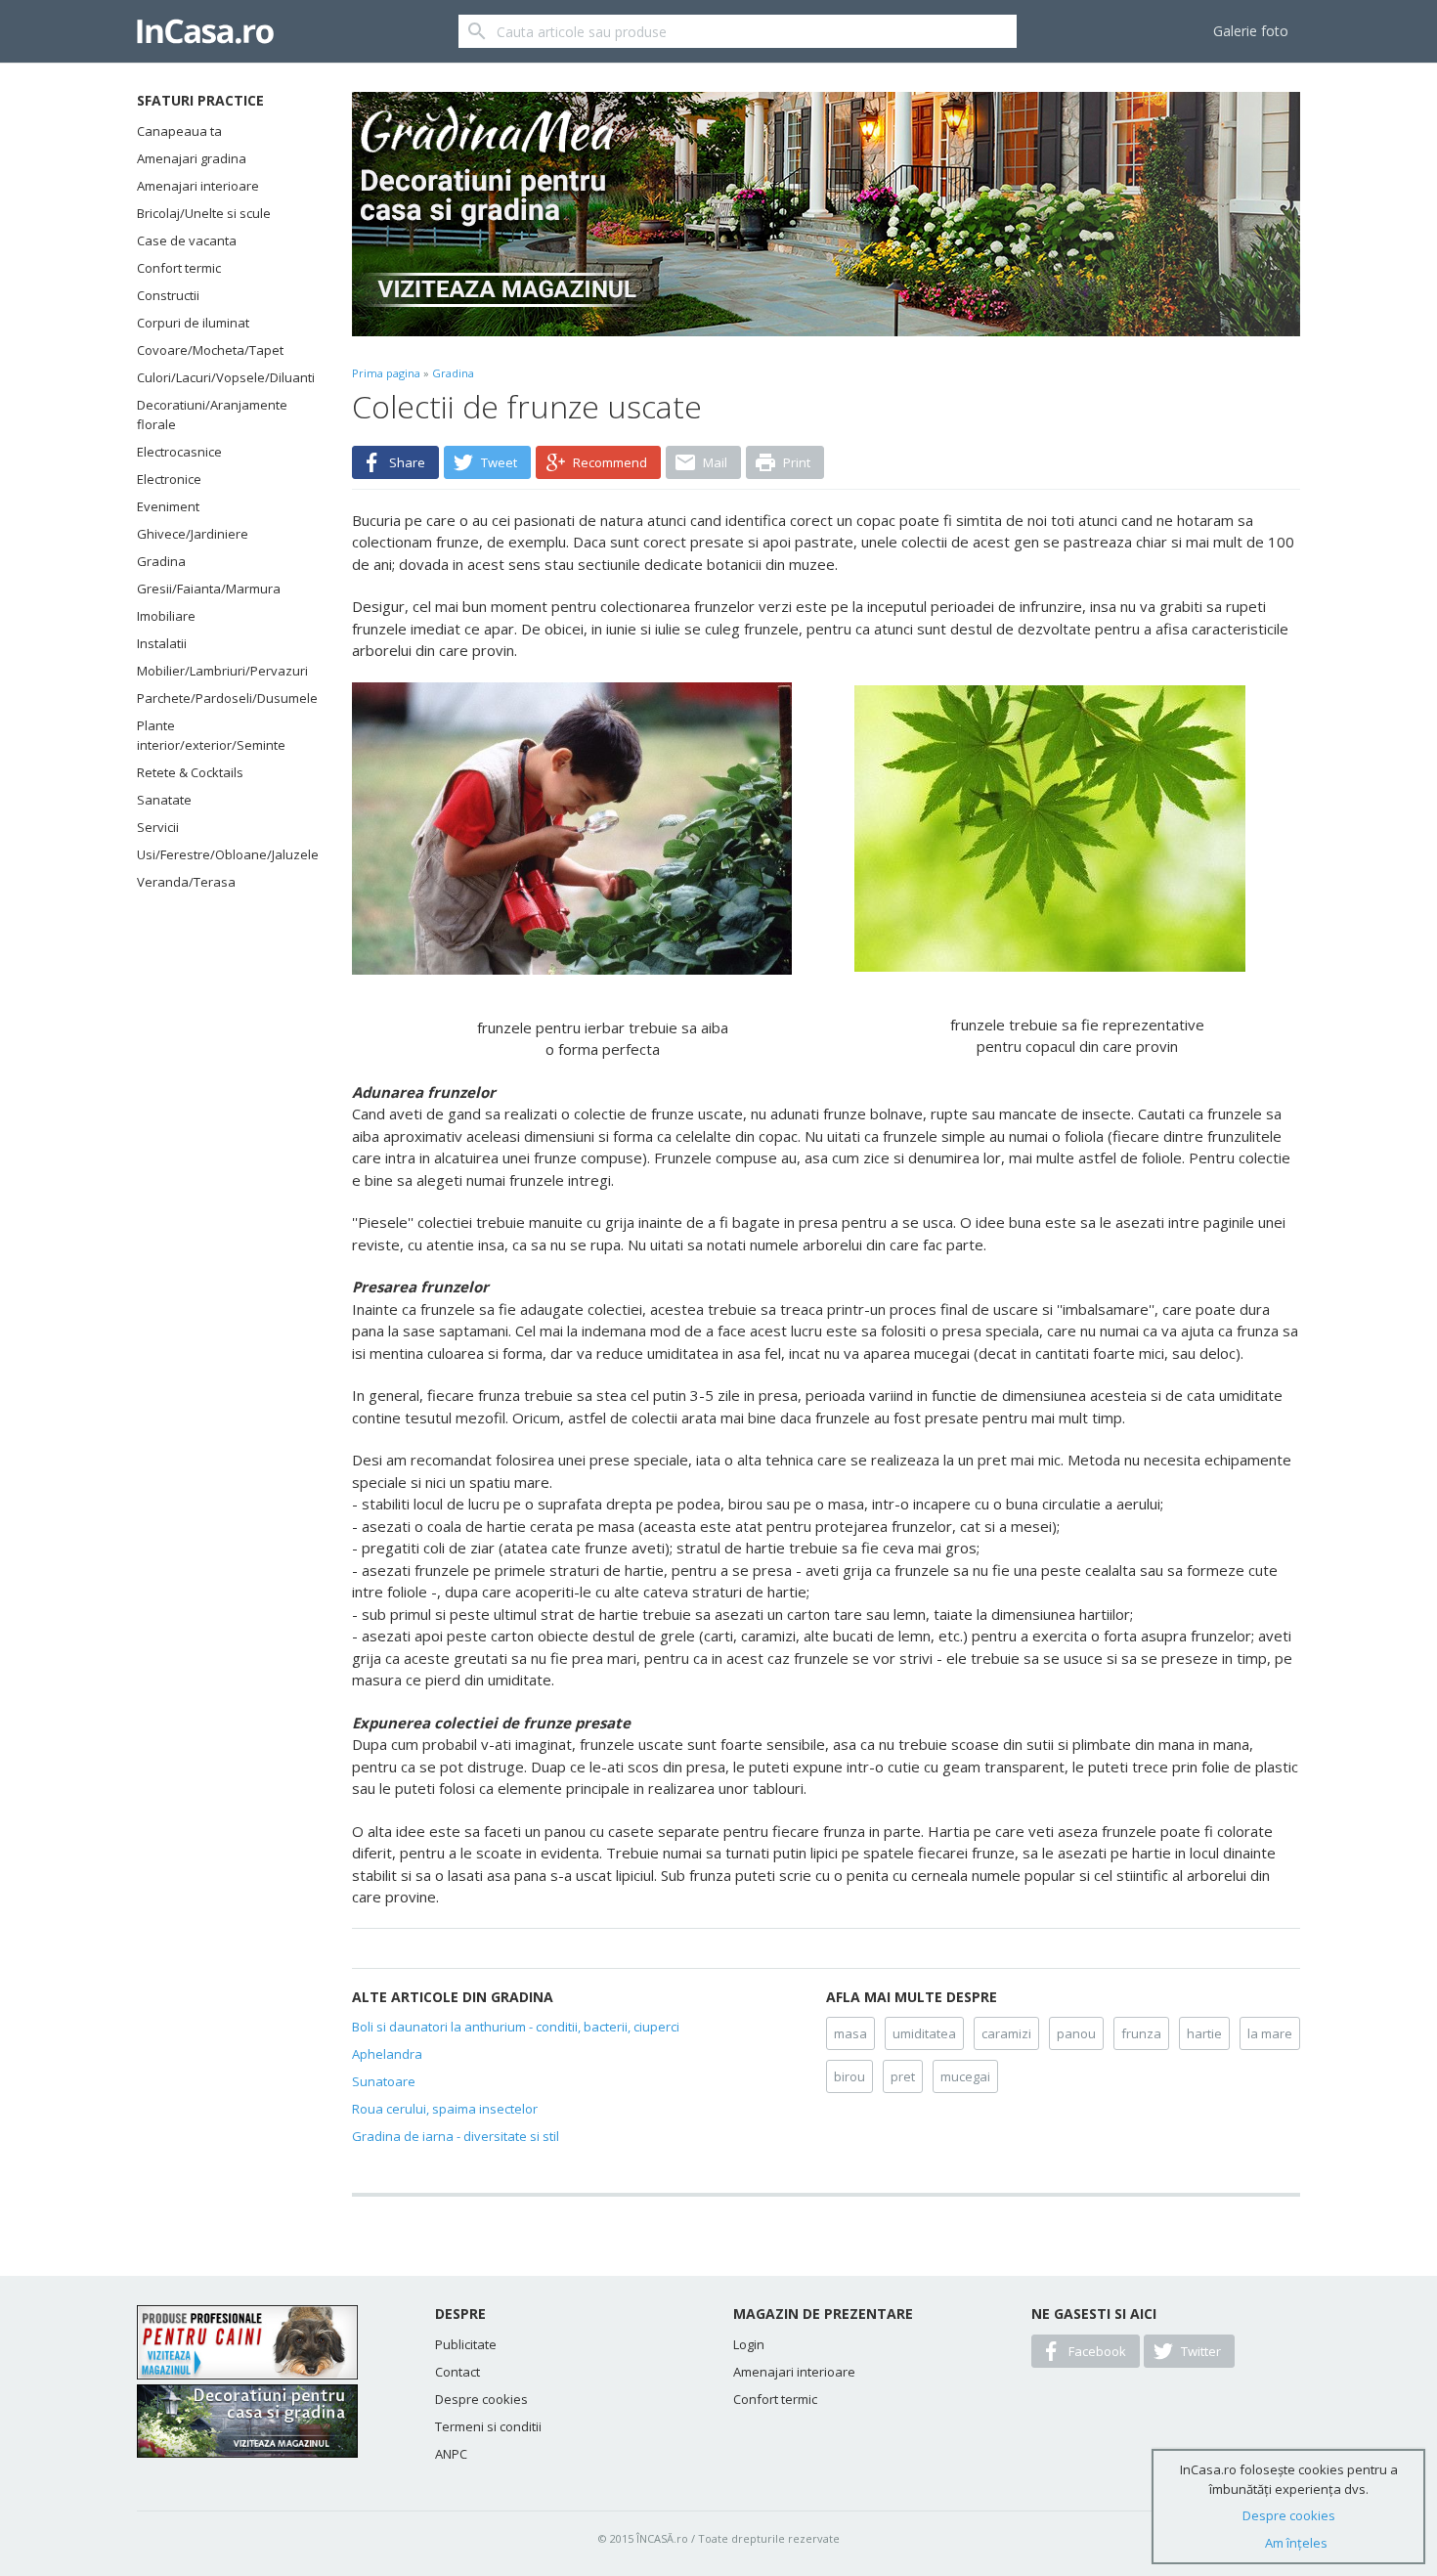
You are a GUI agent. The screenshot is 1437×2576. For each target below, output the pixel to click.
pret (903, 2076)
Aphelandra (387, 2054)
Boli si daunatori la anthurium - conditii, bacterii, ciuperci (516, 2027)
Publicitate (466, 2344)
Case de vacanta (187, 240)
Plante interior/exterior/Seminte (211, 735)
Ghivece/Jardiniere (193, 534)
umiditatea (924, 2033)
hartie (1204, 2033)
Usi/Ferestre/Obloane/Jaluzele (220, 854)
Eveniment (168, 506)
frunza (1141, 2033)
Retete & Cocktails (190, 772)
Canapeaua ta (179, 131)
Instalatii (162, 643)
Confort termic (179, 268)
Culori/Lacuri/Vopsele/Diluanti (220, 377)
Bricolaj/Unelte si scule (204, 213)
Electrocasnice (179, 452)
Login (749, 2344)
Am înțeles (1296, 2543)
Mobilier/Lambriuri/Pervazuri (220, 671)
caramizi (1006, 2033)
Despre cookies (481, 2399)
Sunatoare (384, 2081)
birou (849, 2076)
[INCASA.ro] (205, 31)
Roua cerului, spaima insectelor (445, 2109)
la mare (1270, 2033)
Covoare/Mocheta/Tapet (210, 350)
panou (1076, 2033)
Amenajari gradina (192, 158)
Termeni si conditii (488, 2426)
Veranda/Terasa (186, 882)
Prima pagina (386, 373)
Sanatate (164, 800)
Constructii (168, 295)
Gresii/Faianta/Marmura (209, 589)
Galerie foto (1251, 31)
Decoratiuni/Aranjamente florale (212, 415)
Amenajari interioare (198, 186)
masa (850, 2033)
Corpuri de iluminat (193, 323)
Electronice (169, 479)
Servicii (158, 827)
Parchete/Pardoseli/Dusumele (220, 698)
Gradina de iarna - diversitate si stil (456, 2136)
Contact (457, 2372)
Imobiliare (166, 616)
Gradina (161, 561)
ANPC (451, 2454)
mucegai (965, 2076)
